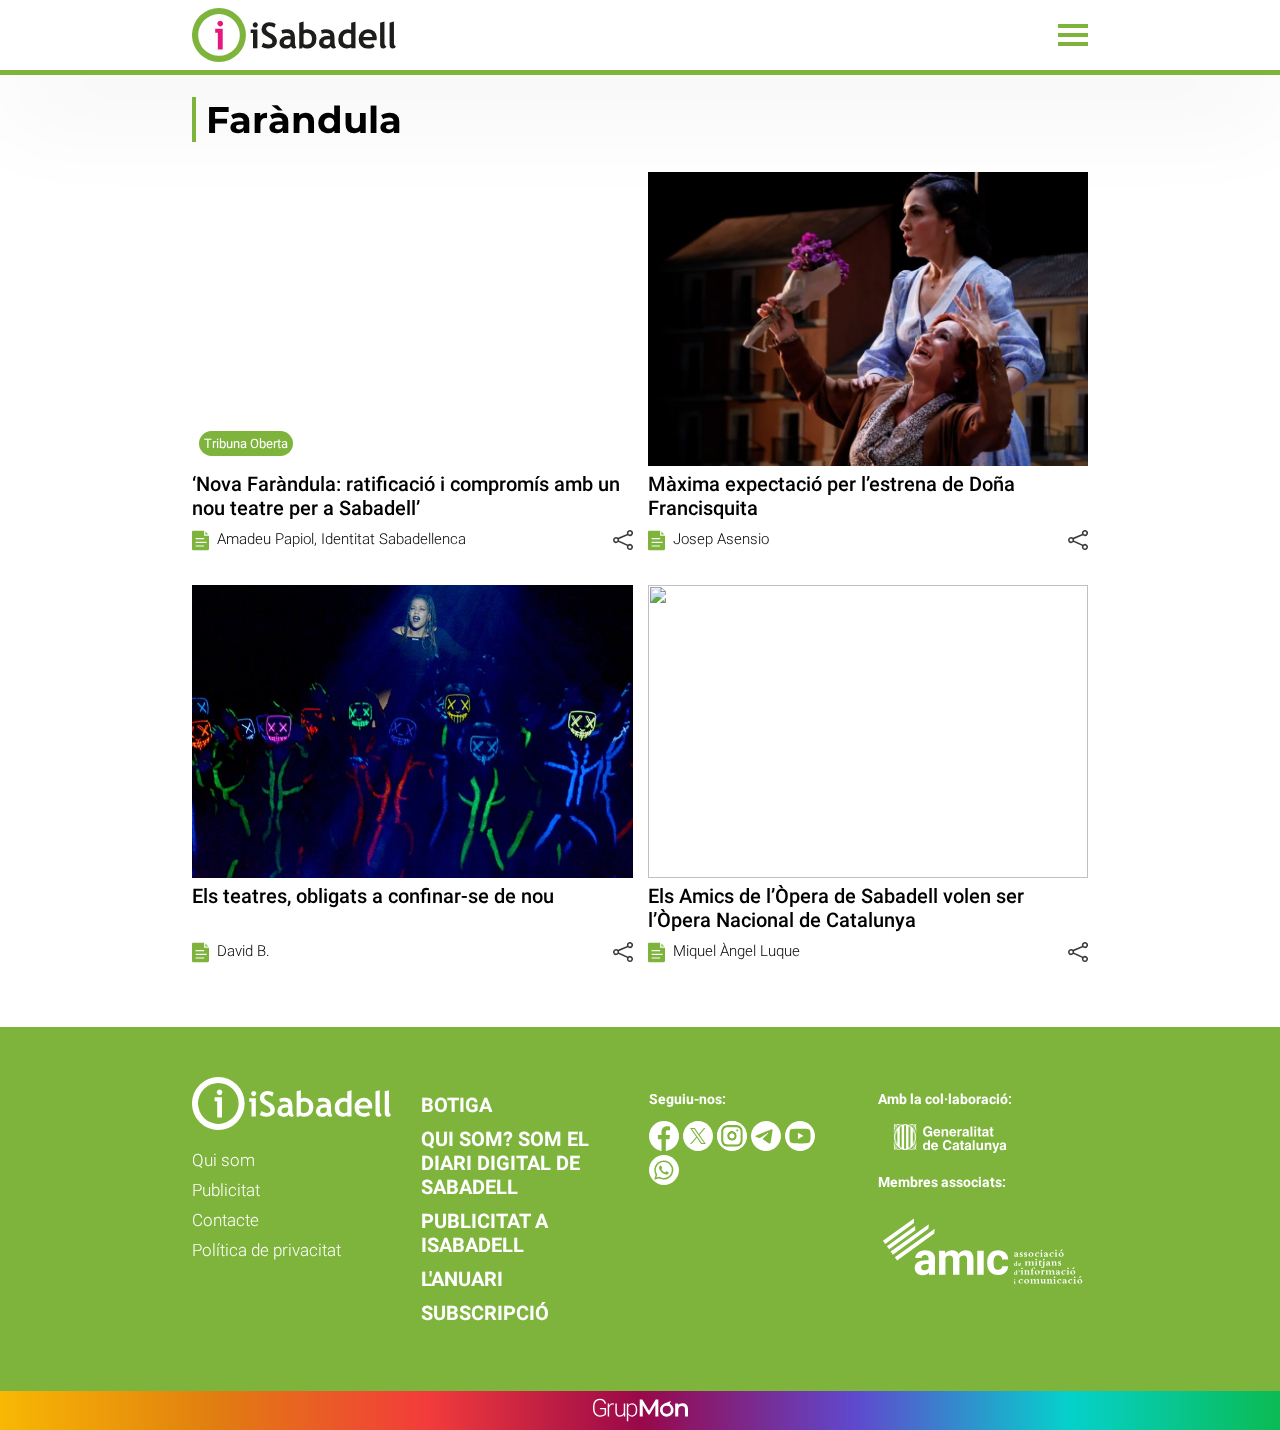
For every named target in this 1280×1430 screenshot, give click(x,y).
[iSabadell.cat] (198, 64)
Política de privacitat (266, 1250)
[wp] (664, 1179)
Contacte (225, 1220)
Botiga (456, 1105)
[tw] (700, 1145)
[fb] (666, 1145)
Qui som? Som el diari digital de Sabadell (505, 1163)
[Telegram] (768, 1145)
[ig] (734, 1145)
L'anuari (462, 1279)
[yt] (800, 1145)
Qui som (223, 1160)
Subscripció (485, 1313)
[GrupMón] (640, 1410)
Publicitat (226, 1190)
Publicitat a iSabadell (484, 1233)
